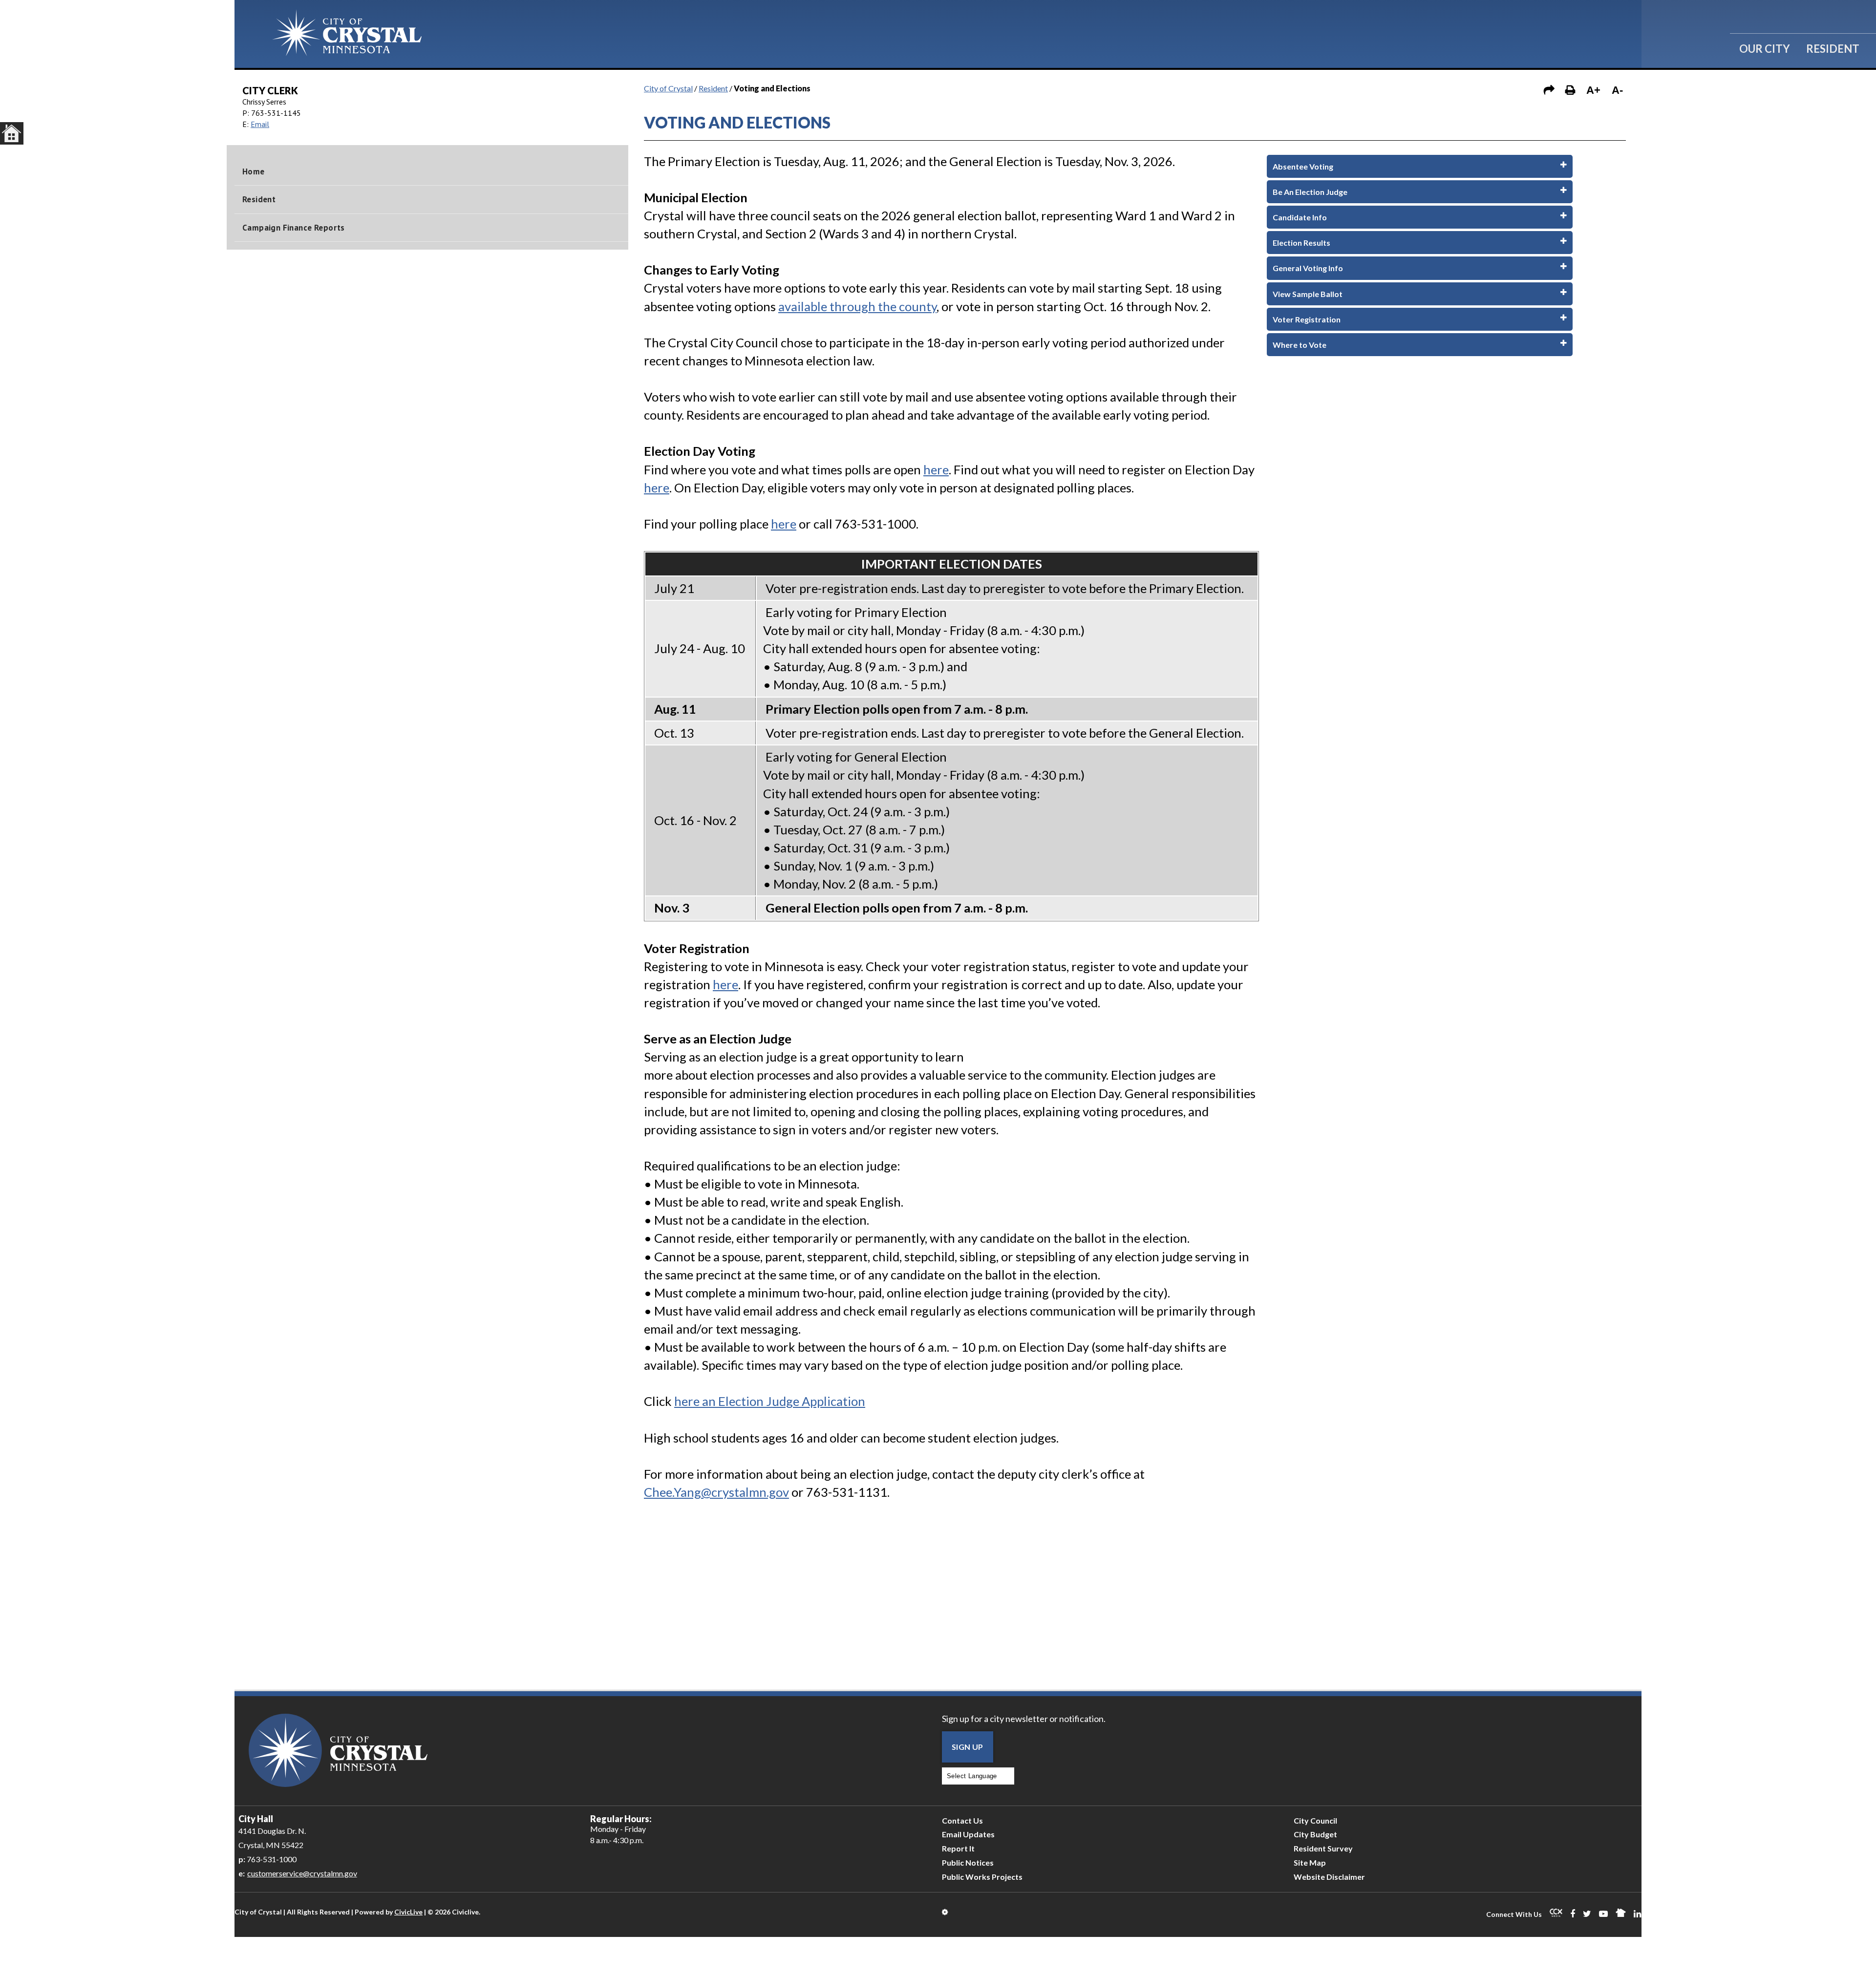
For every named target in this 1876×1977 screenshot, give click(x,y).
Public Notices (968, 1862)
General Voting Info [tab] (1308, 268)
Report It (958, 1848)
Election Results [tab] (1301, 243)
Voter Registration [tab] (1307, 319)
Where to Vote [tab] (1300, 345)
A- (1617, 90)
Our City (1765, 49)
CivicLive (408, 1912)
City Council (1315, 1820)
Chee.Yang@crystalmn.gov (716, 1492)
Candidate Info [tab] (1300, 217)
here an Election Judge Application (770, 1401)
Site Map (1310, 1862)
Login (946, 1912)
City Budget (1315, 1834)
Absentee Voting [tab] (1303, 166)
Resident (1833, 49)
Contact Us (962, 1820)
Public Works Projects (982, 1877)
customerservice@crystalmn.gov (302, 1873)
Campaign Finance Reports (294, 228)
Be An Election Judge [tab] (1310, 192)
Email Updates (968, 1834)
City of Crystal (668, 88)
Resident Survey (1323, 1848)
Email (260, 124)
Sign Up (968, 1747)
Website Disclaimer (1329, 1877)
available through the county (857, 306)
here (936, 469)
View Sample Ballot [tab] (1308, 294)
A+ (1593, 90)
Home (254, 171)
